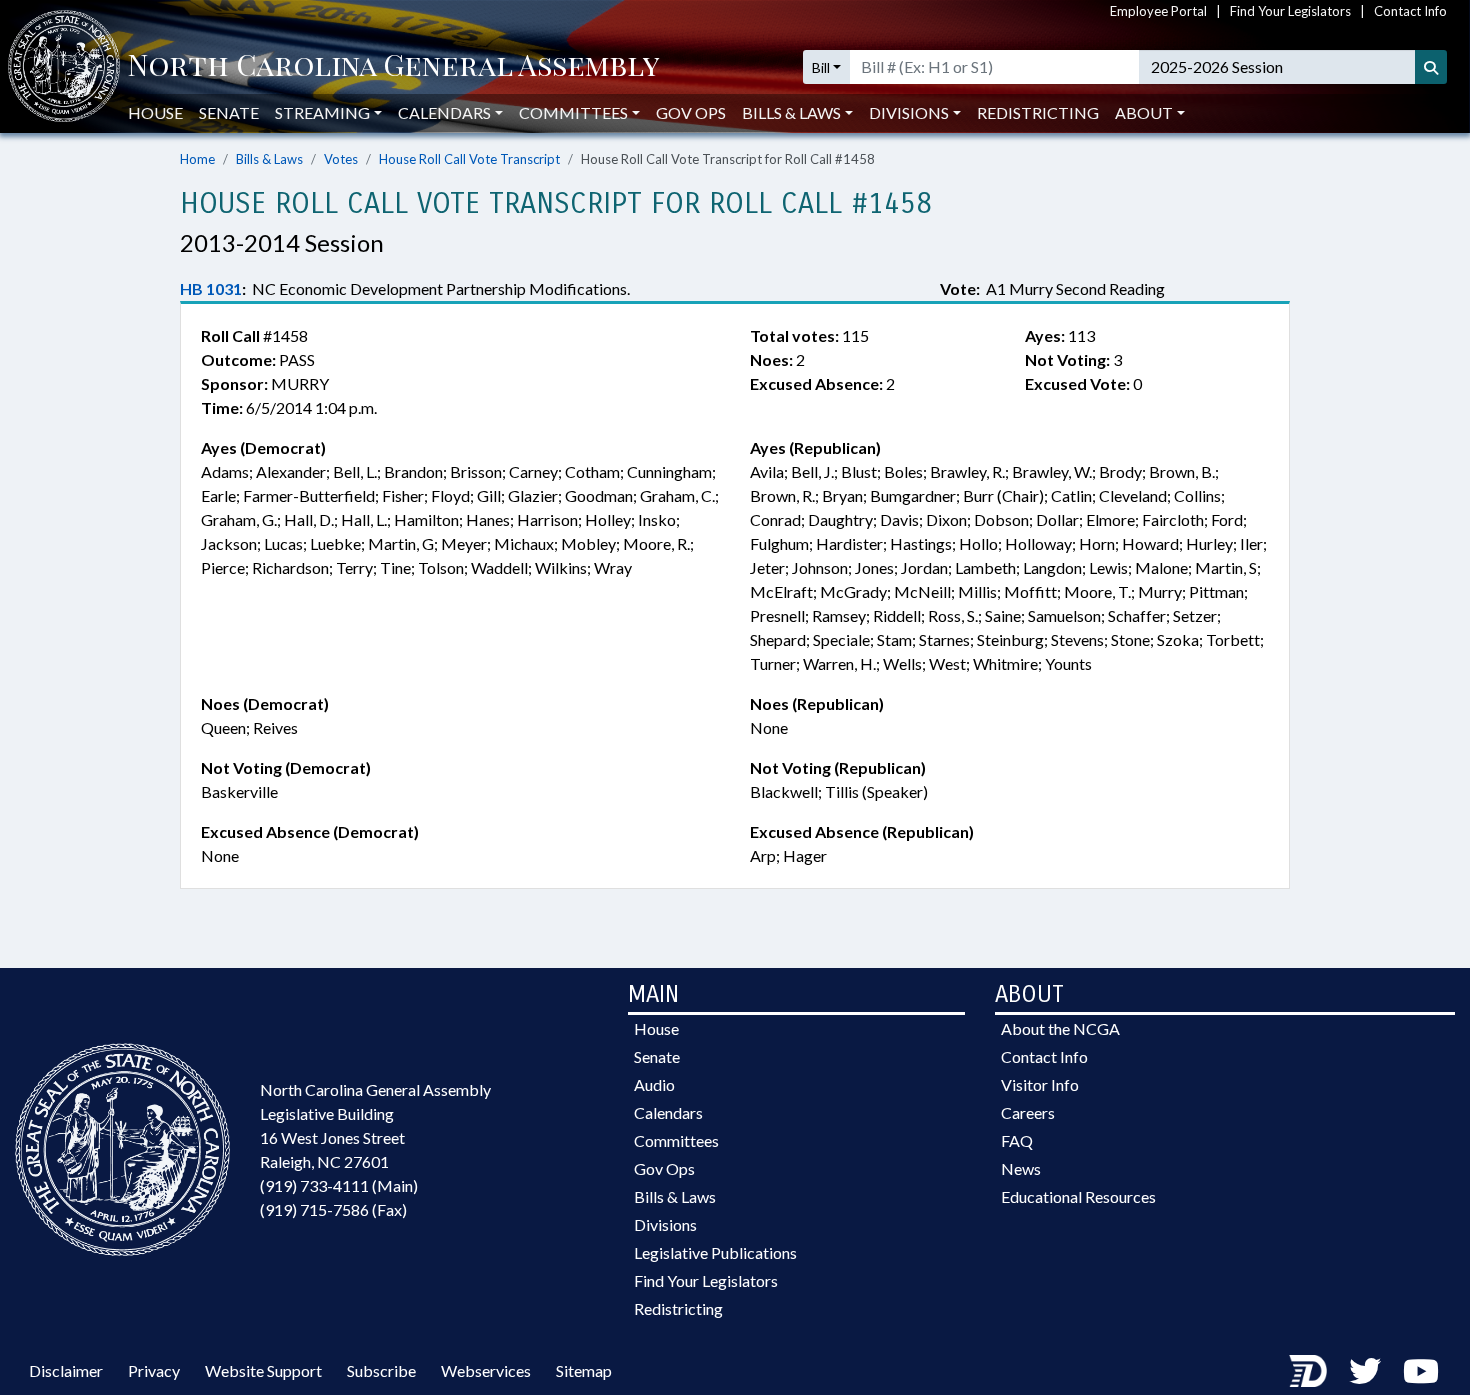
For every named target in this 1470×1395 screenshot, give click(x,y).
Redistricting (1038, 112)
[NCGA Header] (393, 67)
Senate (229, 112)
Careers (1028, 1112)
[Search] (1431, 67)
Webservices (486, 1370)
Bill (821, 67)
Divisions (665, 1224)
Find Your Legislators (1290, 11)
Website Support (263, 1370)
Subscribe (381, 1370)
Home (197, 159)
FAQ (1017, 1140)
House (155, 112)
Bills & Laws (269, 159)
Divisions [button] (909, 112)
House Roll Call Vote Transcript (469, 159)
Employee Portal (1158, 11)
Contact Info (1410, 11)
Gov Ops (691, 112)
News (1021, 1168)
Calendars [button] (444, 112)
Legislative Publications (715, 1252)
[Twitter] (1365, 1370)
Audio (654, 1084)
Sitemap (584, 1370)
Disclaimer (66, 1370)
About (1144, 112)
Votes (341, 159)
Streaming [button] (322, 112)
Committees (676, 1140)
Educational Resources (1078, 1196)
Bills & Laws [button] (791, 112)
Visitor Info (1040, 1084)
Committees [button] (573, 112)
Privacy (154, 1370)
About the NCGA (1060, 1028)
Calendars (668, 1112)
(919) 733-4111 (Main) (339, 1185)
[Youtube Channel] (1421, 1370)
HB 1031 (211, 288)
